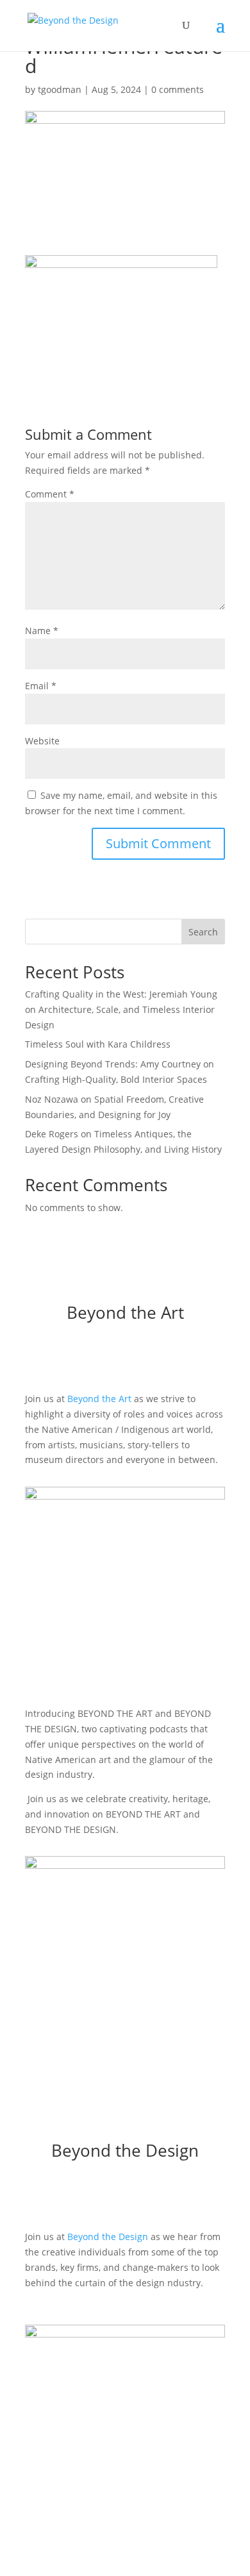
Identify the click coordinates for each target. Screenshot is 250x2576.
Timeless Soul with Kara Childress (98, 1044)
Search (203, 932)
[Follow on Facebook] (87, 1357)
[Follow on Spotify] (138, 1357)
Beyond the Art (99, 1399)
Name (42, 631)
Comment (50, 494)
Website (42, 741)
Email (41, 686)
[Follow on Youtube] (163, 1357)
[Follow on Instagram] (112, 1357)
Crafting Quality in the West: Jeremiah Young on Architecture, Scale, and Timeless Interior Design (121, 1009)
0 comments (178, 89)
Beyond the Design (108, 2237)
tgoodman (60, 89)
